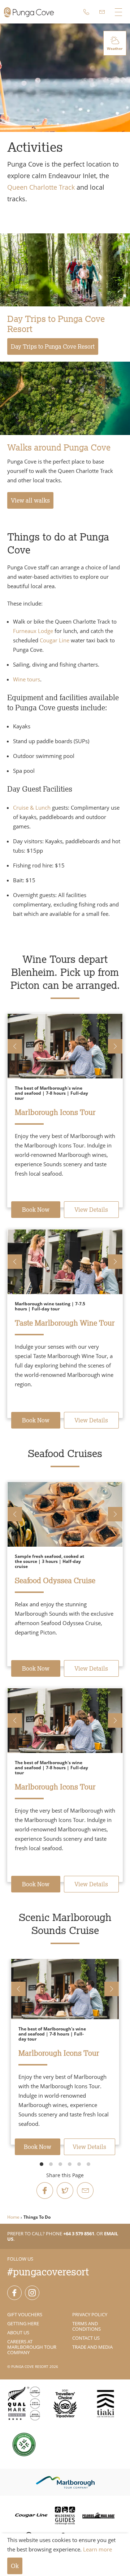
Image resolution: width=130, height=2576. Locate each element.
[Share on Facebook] (45, 2191)
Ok (15, 2566)
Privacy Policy (90, 2314)
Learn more (97, 2549)
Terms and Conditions (86, 2326)
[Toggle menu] (118, 12)
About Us (18, 2332)
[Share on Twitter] (65, 2191)
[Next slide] (115, 1046)
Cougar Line (55, 640)
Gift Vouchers (25, 2314)
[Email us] (102, 12)
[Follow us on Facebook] (14, 2293)
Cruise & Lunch (32, 807)
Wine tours (27, 679)
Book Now (36, 1210)
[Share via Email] (85, 2191)
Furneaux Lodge (33, 631)
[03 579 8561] (86, 12)
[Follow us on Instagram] (32, 2293)
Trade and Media (92, 2347)
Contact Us (86, 2338)
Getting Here (23, 2323)
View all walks (30, 500)
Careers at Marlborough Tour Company (32, 2347)
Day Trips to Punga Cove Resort (53, 346)
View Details (91, 1210)
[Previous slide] (15, 1046)
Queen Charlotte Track (41, 187)
